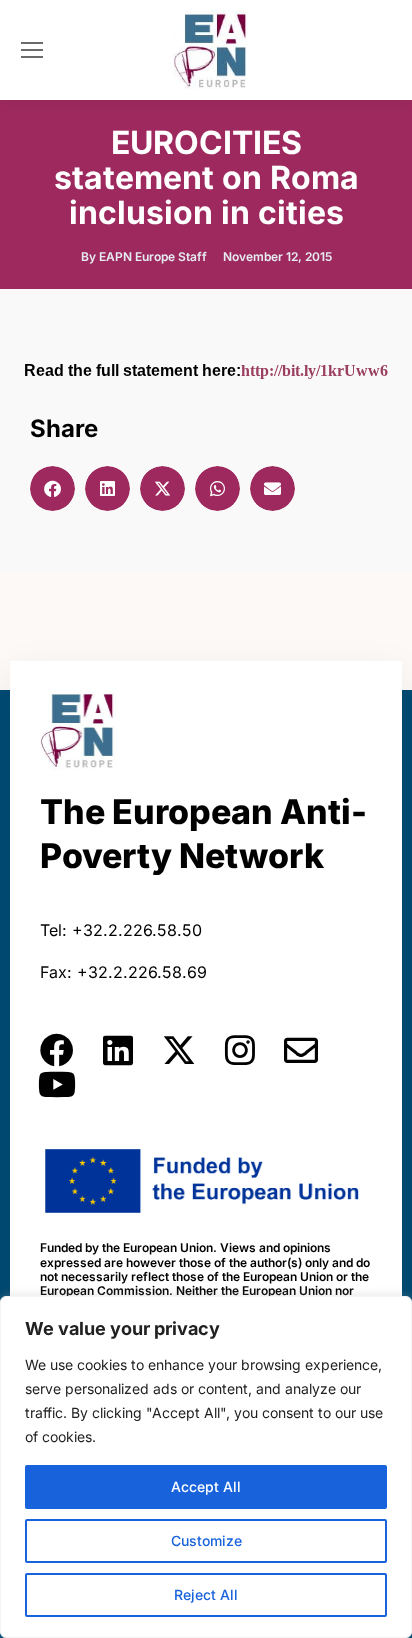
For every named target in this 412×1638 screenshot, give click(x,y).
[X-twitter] (179, 1050)
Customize (206, 1540)
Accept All (206, 1486)
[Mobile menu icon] (32, 50)
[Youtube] (57, 1084)
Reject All (206, 1594)
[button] (52, 488)
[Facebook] (57, 1050)
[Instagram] (240, 1050)
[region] (206, 1467)
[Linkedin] (118, 1050)
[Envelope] (301, 1050)
